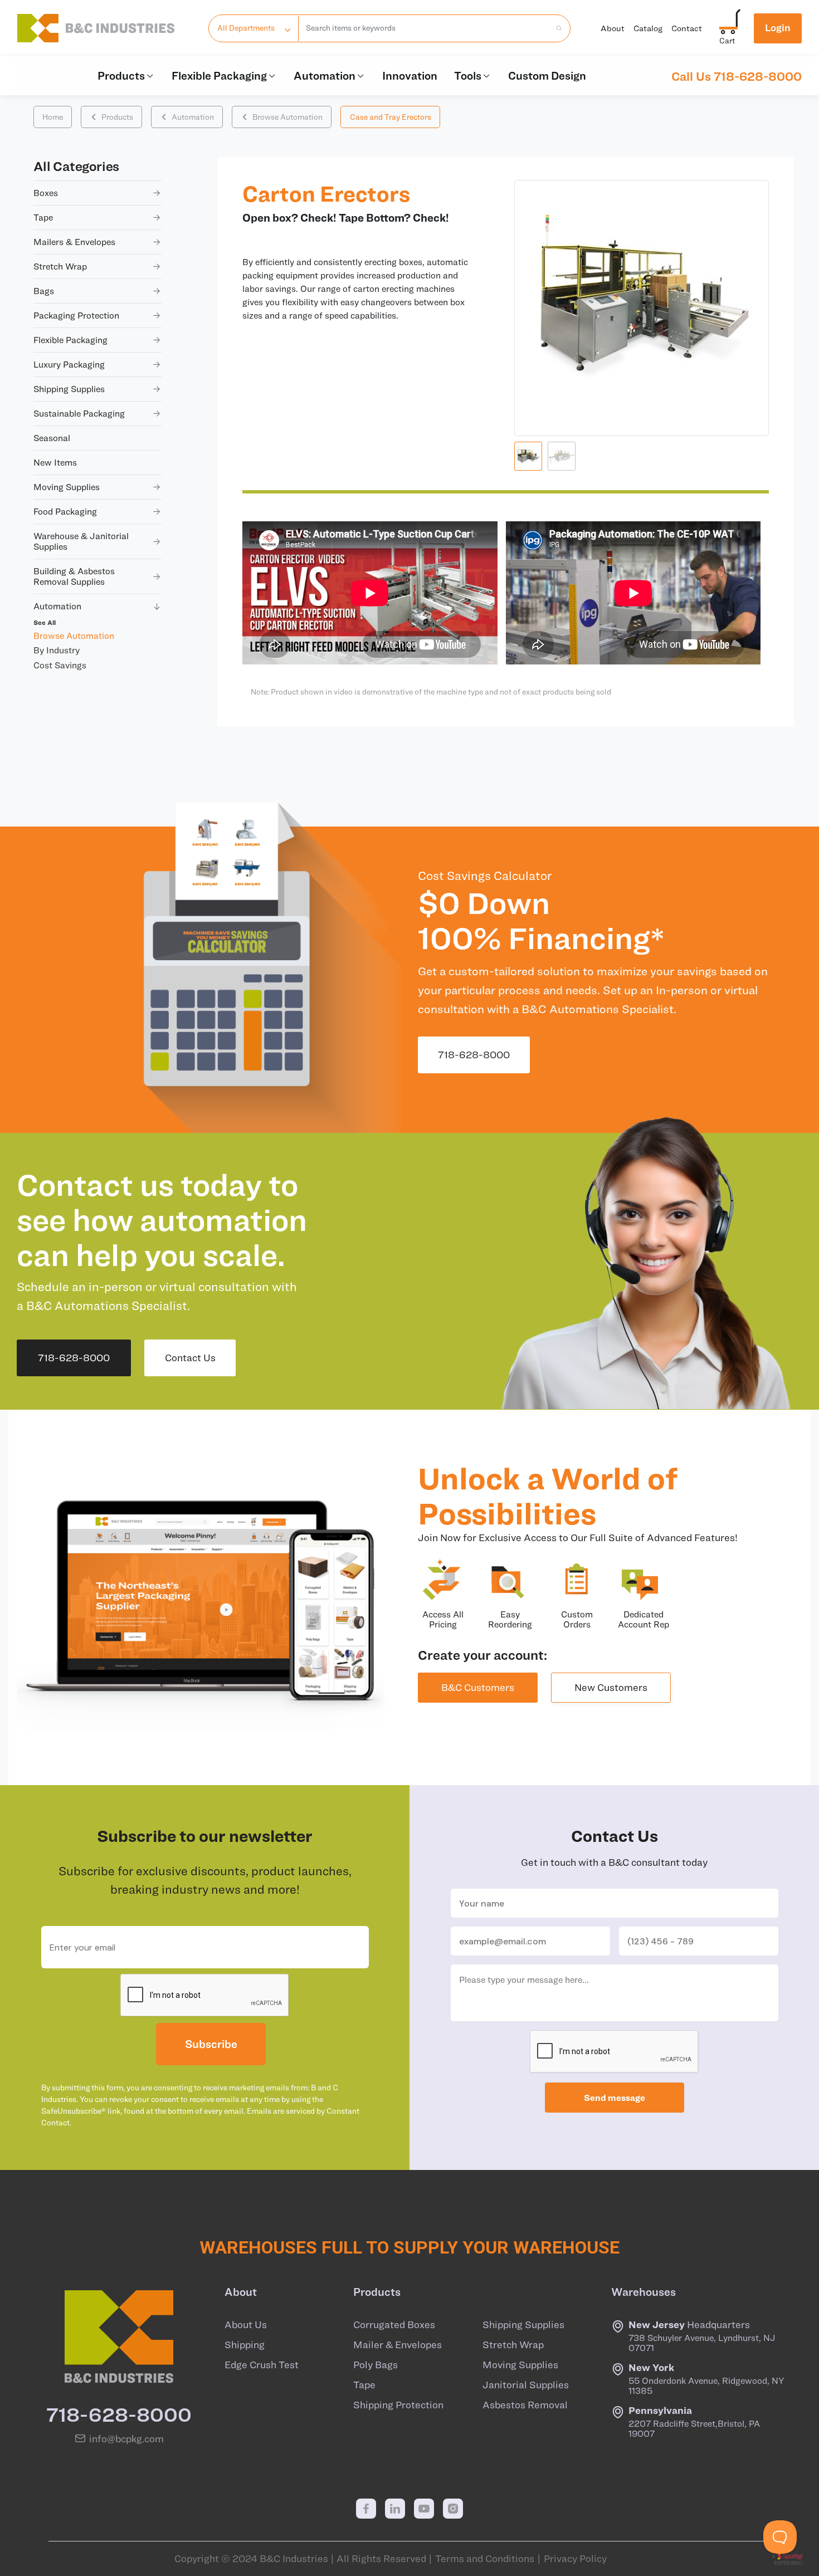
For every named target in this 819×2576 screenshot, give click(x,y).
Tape (364, 2385)
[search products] (555, 28)
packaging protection (76, 315)
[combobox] (425, 28)
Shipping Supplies (523, 2325)
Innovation (410, 75)
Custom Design (547, 75)
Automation (325, 75)
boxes (46, 193)
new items (55, 462)
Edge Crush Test (262, 2365)
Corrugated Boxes (394, 2325)
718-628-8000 (474, 1055)
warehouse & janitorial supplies (81, 541)
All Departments (246, 28)
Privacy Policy (575, 2559)
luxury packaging (69, 364)
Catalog (648, 28)
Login (778, 28)
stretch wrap (60, 266)
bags (44, 291)
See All (45, 622)
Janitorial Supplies (526, 2385)
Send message (615, 2098)
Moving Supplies (520, 2365)
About (613, 28)
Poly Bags (376, 2365)
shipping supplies (69, 389)
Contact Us (190, 1358)
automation (57, 606)
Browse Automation (287, 117)
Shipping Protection (398, 2405)
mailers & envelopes (74, 242)
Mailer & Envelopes (398, 2345)
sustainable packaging (79, 413)
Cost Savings (60, 665)
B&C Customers (478, 1687)
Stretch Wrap (513, 2345)
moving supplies (67, 487)
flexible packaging (70, 340)
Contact (687, 28)
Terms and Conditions (485, 2559)
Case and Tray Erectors (391, 117)
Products (121, 75)
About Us (246, 2325)
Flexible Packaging (219, 75)
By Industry (57, 650)
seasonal (52, 438)
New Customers (611, 1687)
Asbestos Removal (525, 2405)
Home (53, 117)
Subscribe (211, 2044)
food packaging (65, 511)
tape (43, 217)
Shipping (245, 2345)
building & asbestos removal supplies (74, 576)
